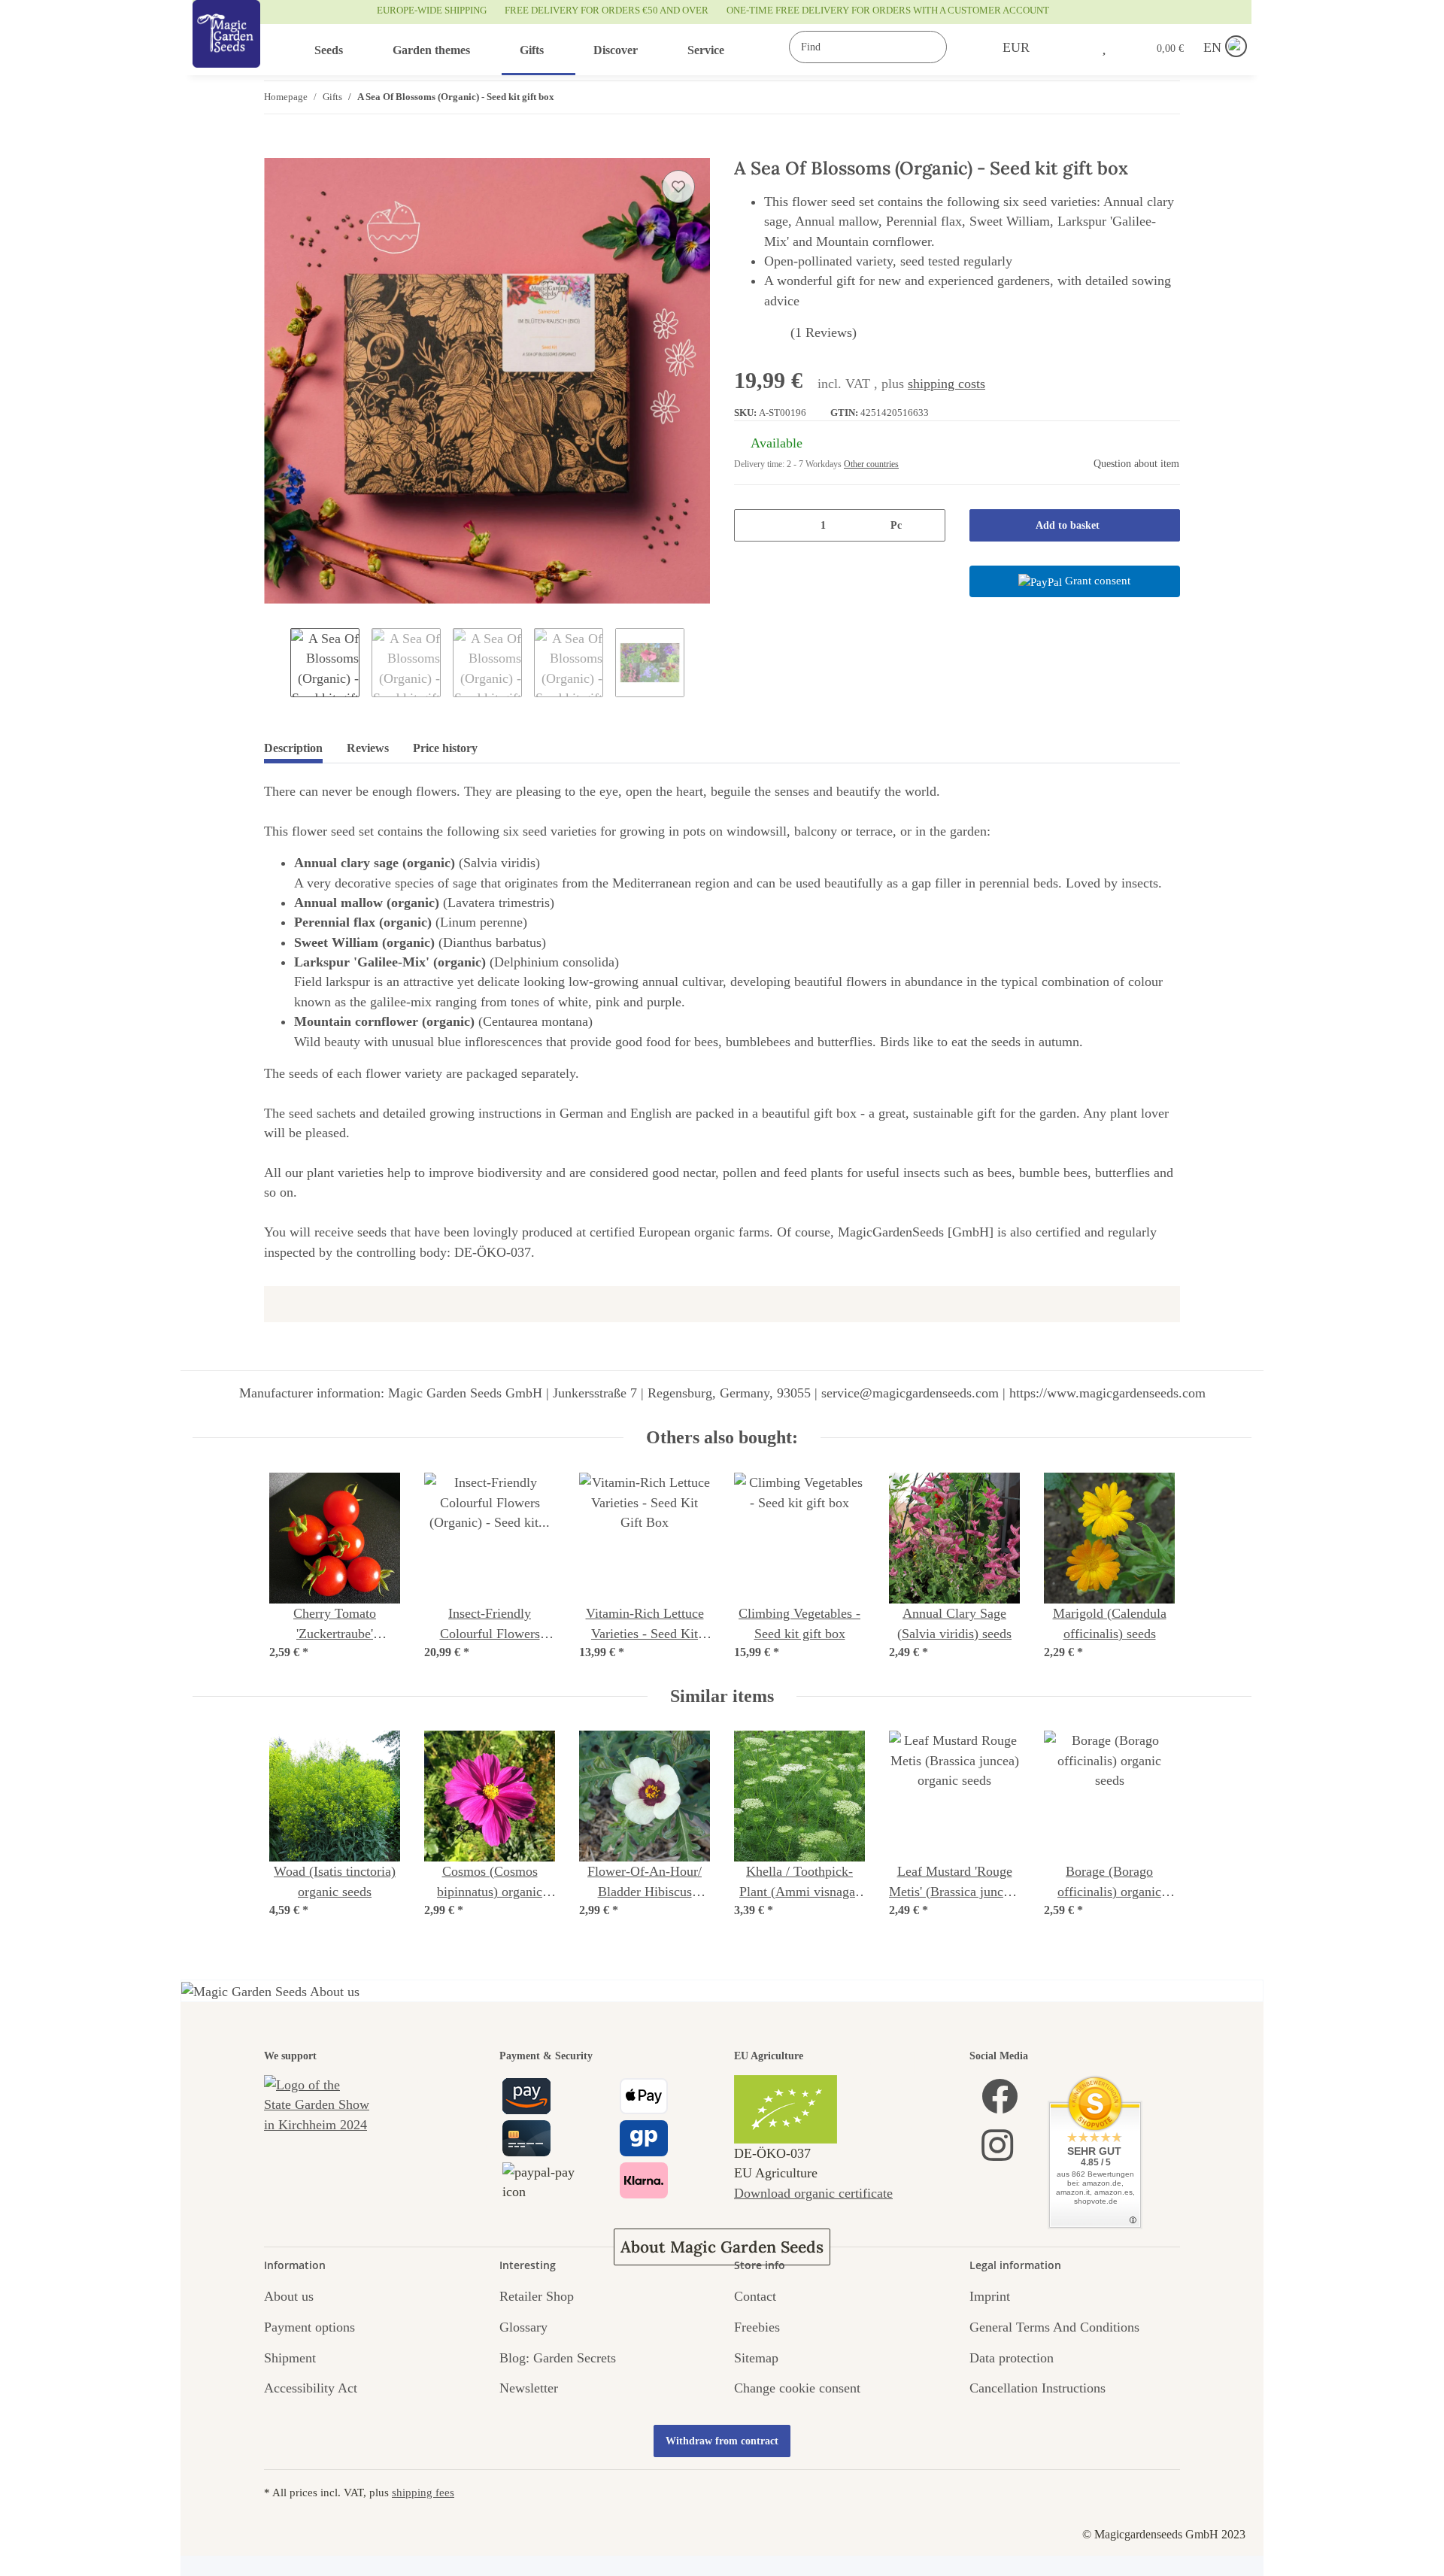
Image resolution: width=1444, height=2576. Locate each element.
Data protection (1012, 2358)
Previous (277, 663)
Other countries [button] (871, 464)
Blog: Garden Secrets (558, 2358)
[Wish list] (1104, 47)
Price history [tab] (445, 748)
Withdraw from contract (722, 2441)
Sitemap (756, 2358)
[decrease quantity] (751, 525)
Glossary (523, 2327)
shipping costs (946, 384)
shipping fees (423, 2492)
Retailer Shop (537, 2296)
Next (697, 663)
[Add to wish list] (678, 187)
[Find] (962, 47)
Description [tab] (293, 748)
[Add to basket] (276, 150)
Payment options (309, 2327)
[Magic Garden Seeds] (226, 49)
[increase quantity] (928, 525)
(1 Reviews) (824, 332)
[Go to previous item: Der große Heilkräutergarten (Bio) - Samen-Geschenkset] (1132, 97)
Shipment (290, 2358)
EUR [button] (1016, 47)
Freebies (757, 2327)
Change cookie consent (797, 2388)
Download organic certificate (813, 2193)
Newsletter (529, 2388)
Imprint (990, 2296)
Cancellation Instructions (1037, 2388)
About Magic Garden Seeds (722, 2247)
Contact (755, 2296)
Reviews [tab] (368, 748)
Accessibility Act (311, 2388)
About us (289, 2296)
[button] (1072, 47)
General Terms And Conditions (1054, 2327)
